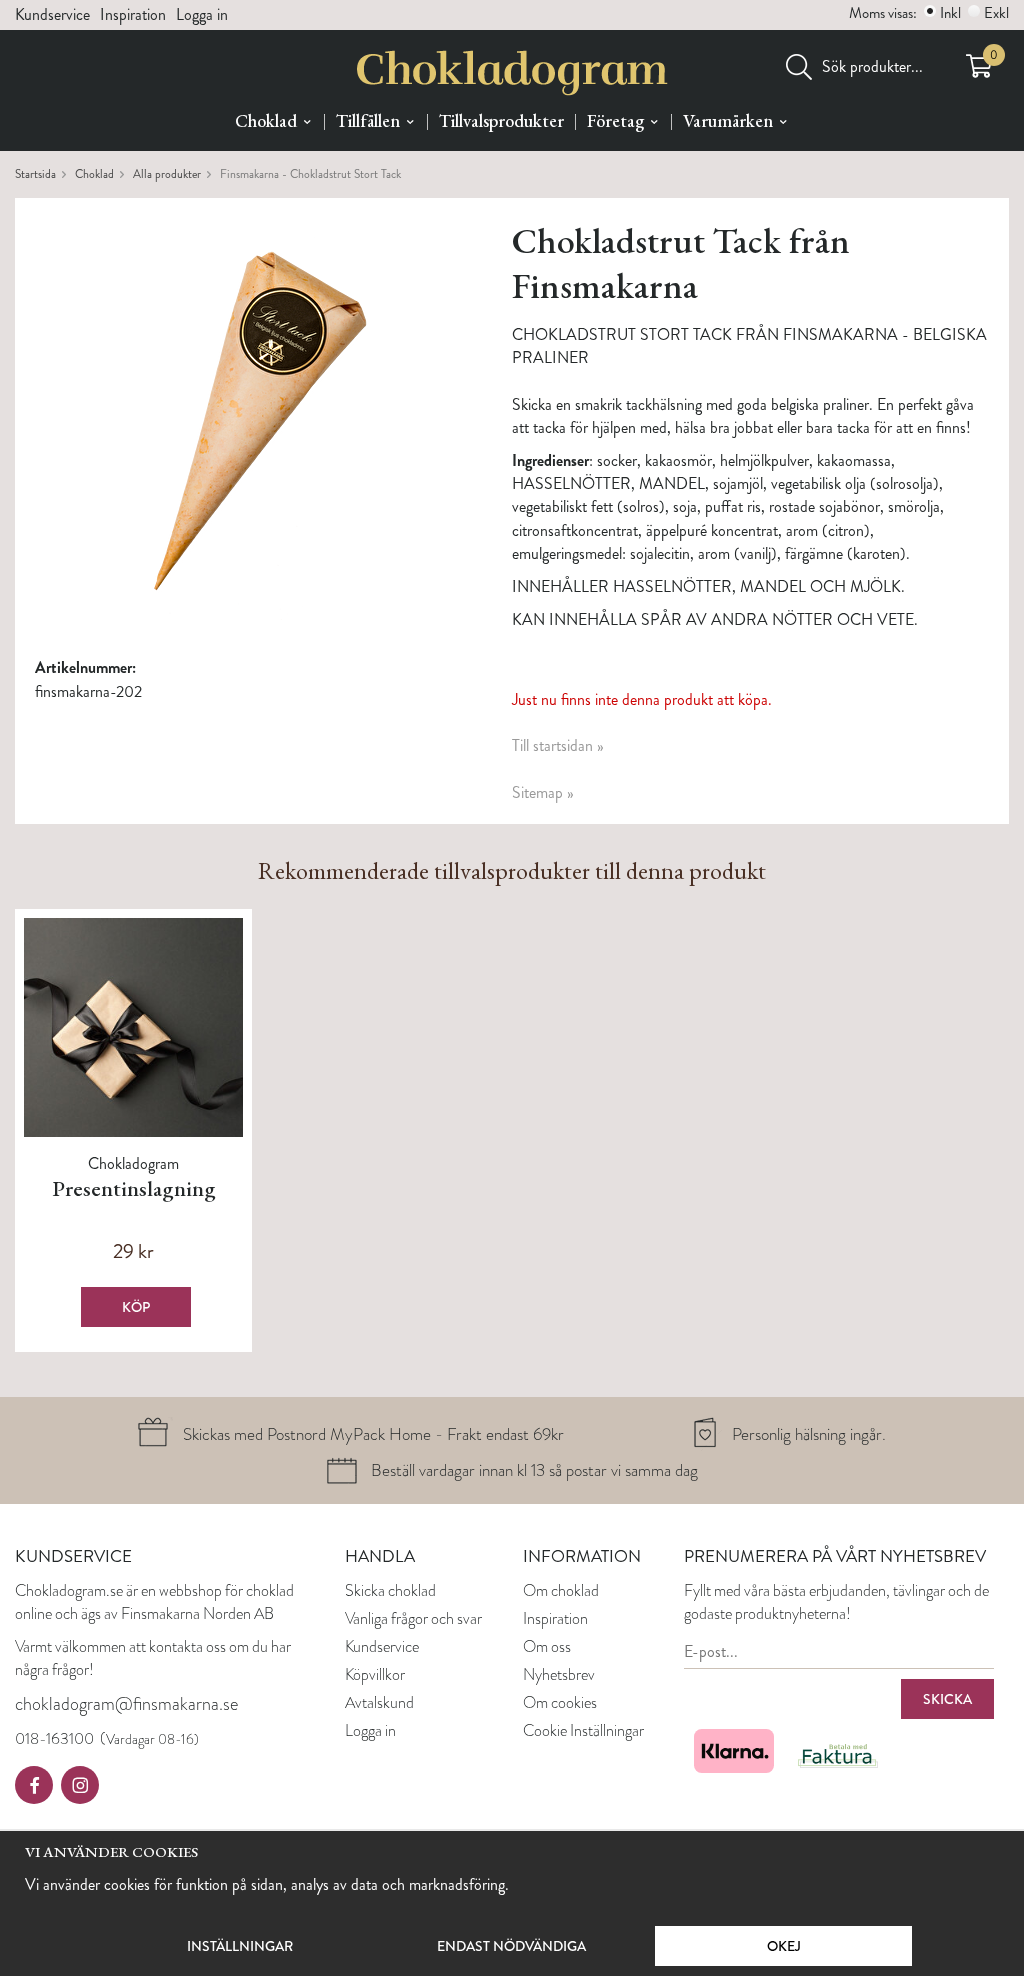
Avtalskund (379, 1702)
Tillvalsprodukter (501, 120)
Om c (540, 1590)
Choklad (266, 120)
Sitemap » (543, 792)
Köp (136, 1307)
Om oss (547, 1646)
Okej (784, 1946)
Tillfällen (368, 120)
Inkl (950, 13)
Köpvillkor (375, 1674)
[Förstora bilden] (249, 417)
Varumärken (728, 120)
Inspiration (133, 14)
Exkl (996, 13)
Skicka (947, 1699)
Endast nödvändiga (511, 1946)
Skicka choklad (390, 1590)
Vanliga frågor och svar (413, 1618)
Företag (615, 120)
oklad (582, 1590)
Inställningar (240, 1946)
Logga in (202, 14)
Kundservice (52, 14)
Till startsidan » (558, 745)
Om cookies (560, 1702)
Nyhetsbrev (559, 1674)
